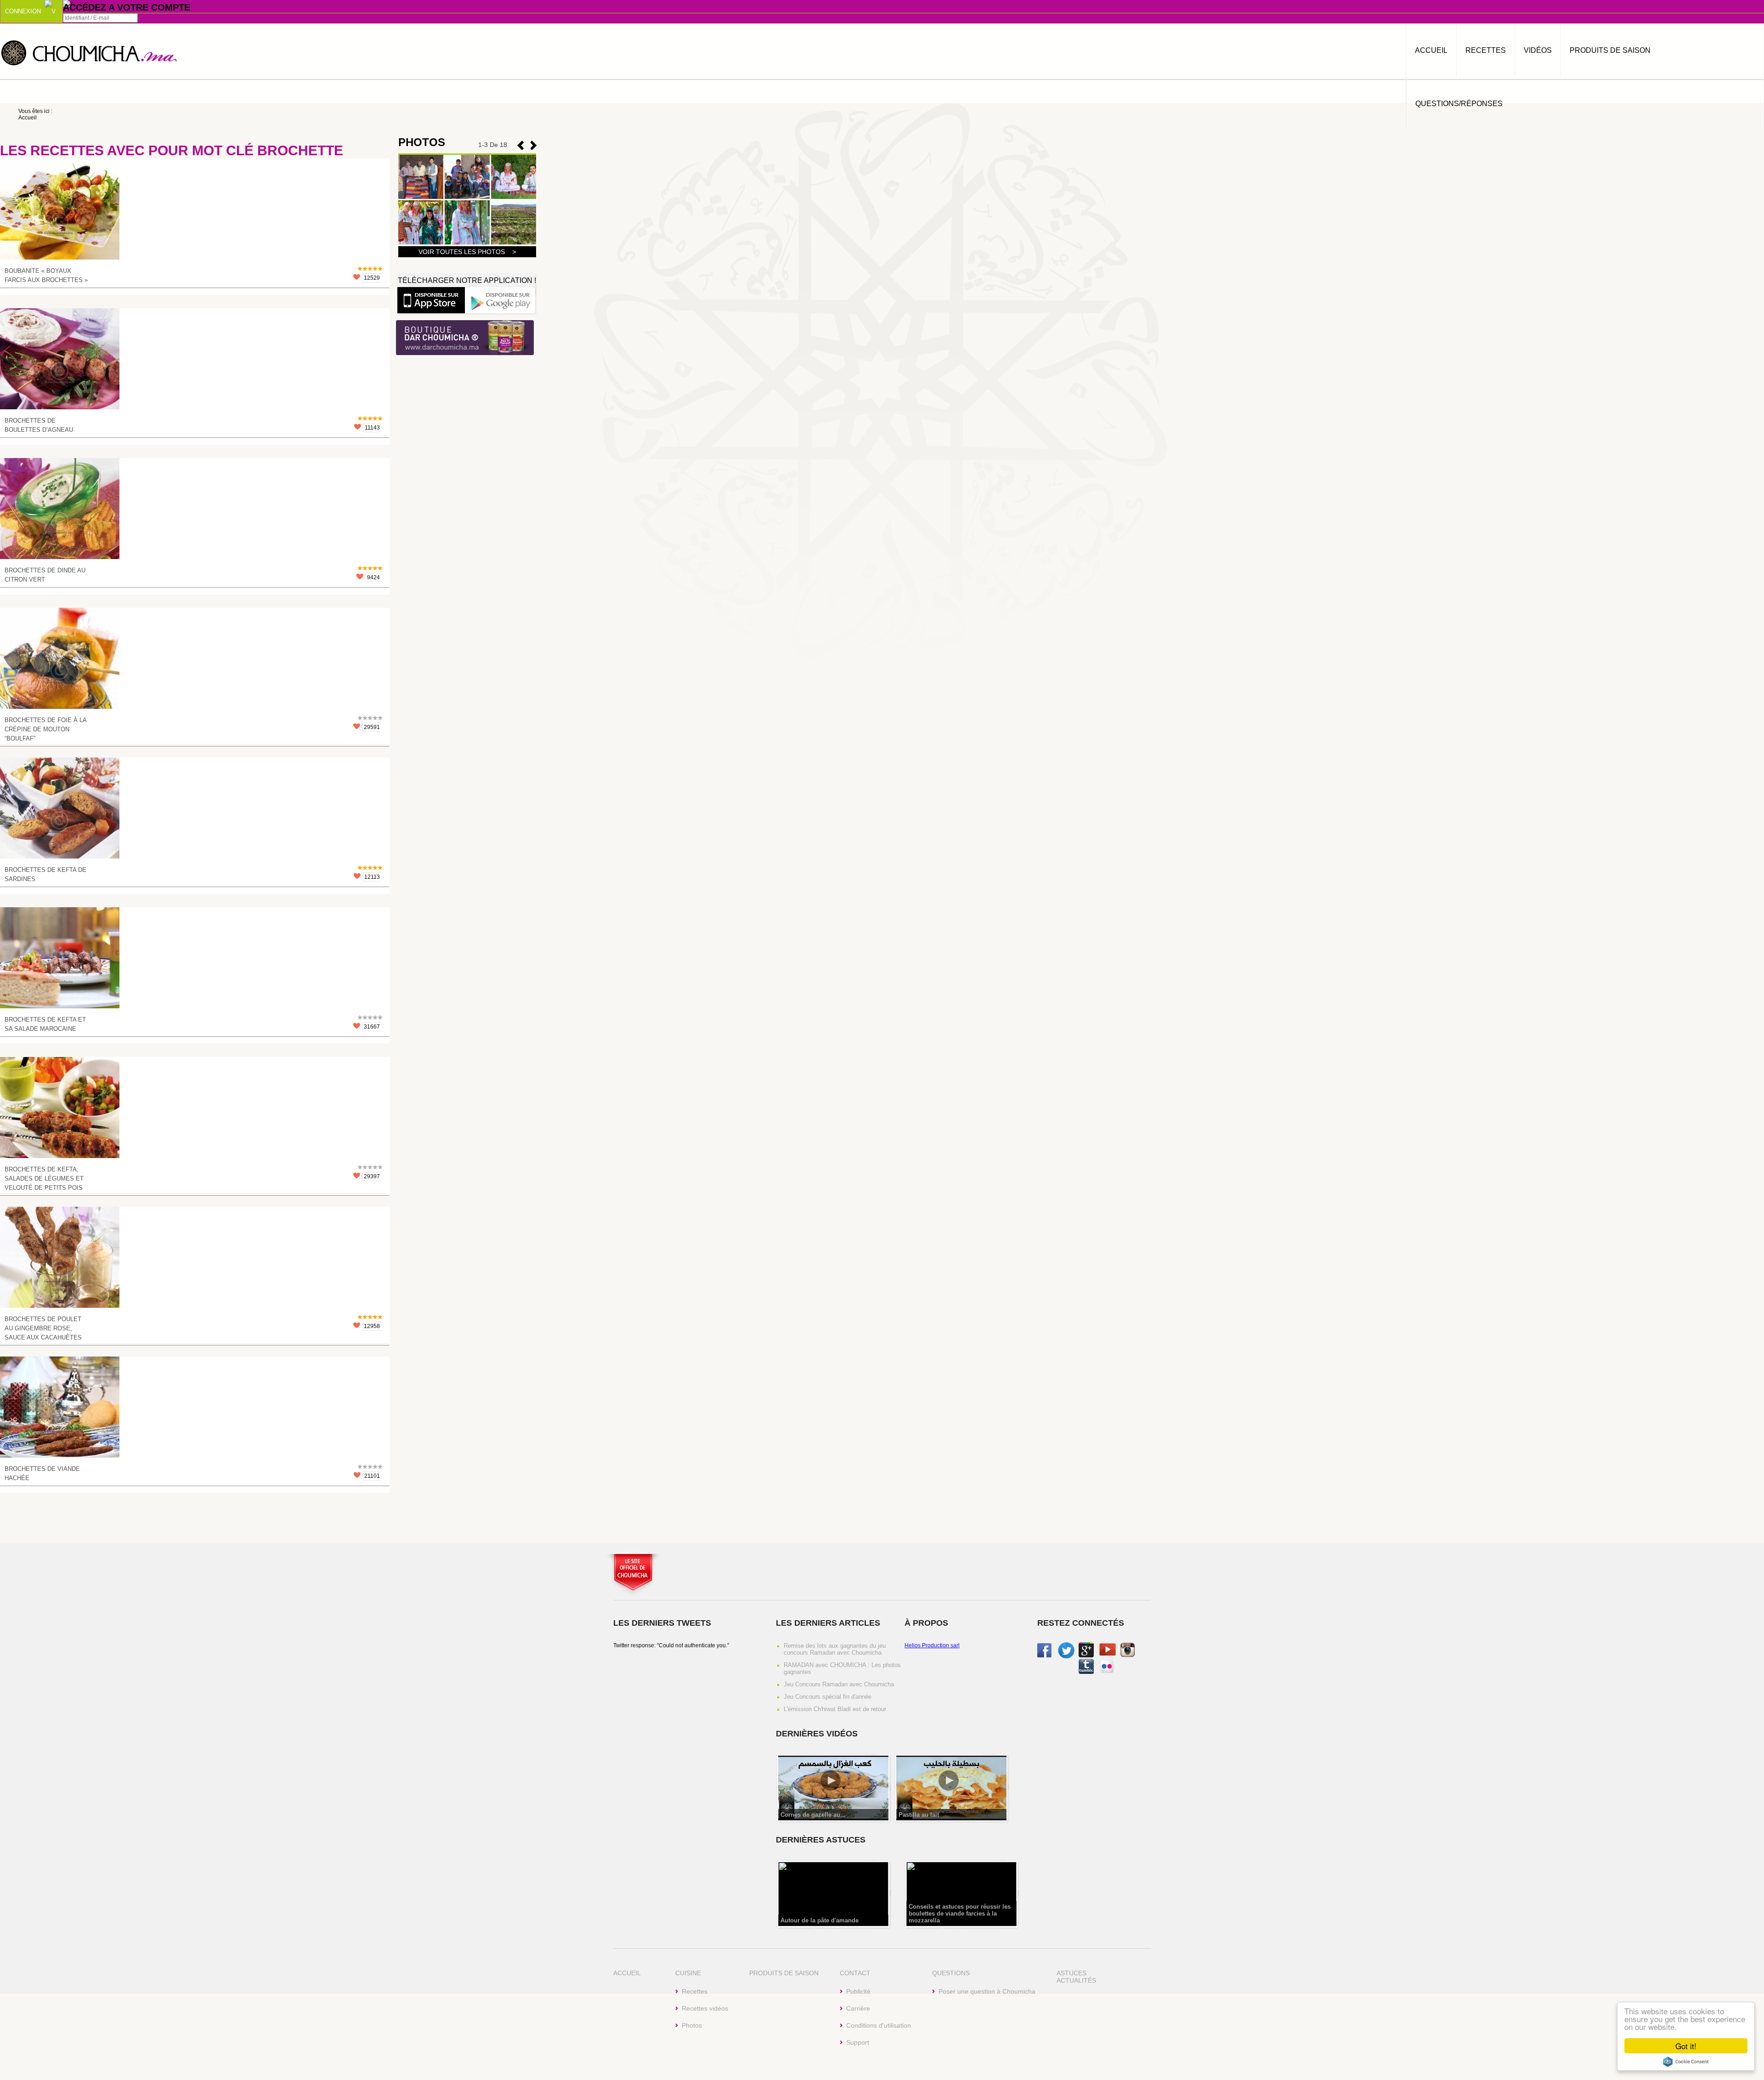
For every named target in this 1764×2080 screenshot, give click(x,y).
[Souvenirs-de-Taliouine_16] (467, 197)
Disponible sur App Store (431, 300)
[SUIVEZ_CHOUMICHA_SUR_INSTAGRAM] (1128, 1656)
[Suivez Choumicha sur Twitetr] (1066, 1657)
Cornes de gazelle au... (813, 1815)
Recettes (1486, 50)
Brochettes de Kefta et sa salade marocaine (45, 1024)
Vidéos (1538, 50)
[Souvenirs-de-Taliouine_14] (421, 243)
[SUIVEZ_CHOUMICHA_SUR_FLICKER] (1107, 1672)
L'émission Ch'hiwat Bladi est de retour (835, 1709)
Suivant (520, 145)
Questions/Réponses (1459, 104)
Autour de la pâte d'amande (820, 1920)
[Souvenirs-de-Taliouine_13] (467, 243)
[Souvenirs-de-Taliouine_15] (514, 197)
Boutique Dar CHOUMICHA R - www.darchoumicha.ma (465, 338)
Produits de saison (1610, 50)
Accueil (1431, 50)
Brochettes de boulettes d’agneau (39, 425)
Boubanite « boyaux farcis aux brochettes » (46, 275)
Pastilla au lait (919, 1815)
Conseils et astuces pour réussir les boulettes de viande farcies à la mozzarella (960, 1913)
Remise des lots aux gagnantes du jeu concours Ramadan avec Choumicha (835, 1649)
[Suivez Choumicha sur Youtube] (1108, 1654)
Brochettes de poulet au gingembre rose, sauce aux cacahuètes (43, 1328)
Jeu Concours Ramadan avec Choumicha (839, 1684)
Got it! (1686, 2046)
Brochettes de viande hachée (42, 1473)
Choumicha (90, 52)
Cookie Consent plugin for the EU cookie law (1686, 2062)
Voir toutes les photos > (467, 252)
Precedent (534, 145)
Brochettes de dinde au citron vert (45, 575)
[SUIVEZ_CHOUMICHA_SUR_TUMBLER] (1086, 1672)
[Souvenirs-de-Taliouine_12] (514, 243)
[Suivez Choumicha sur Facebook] (1044, 1656)
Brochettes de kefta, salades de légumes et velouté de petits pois (44, 1178)
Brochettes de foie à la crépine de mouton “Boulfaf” (45, 729)
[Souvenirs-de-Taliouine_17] (421, 197)
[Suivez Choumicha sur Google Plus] (1086, 1656)
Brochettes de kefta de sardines (45, 874)
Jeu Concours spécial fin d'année (828, 1697)
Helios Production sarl (932, 1645)
